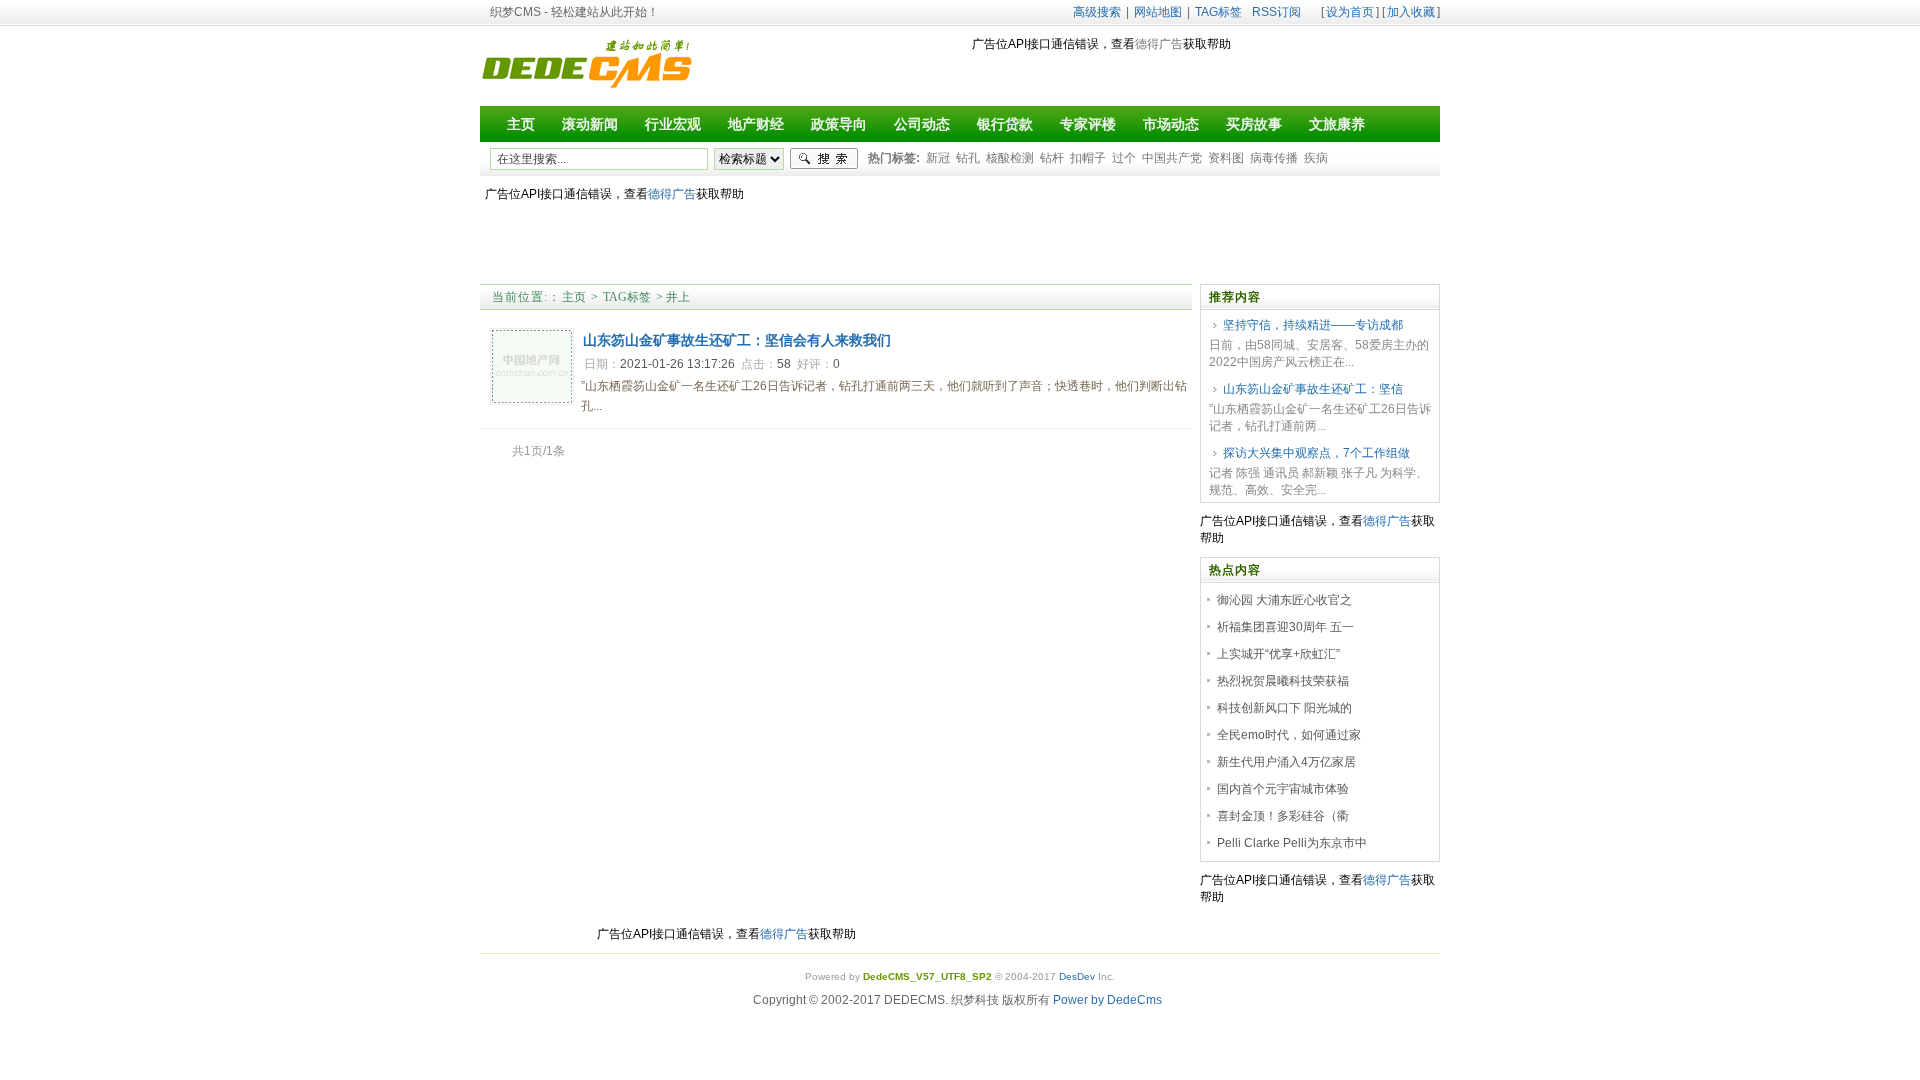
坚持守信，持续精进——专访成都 (1313, 325)
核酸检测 (1010, 158)
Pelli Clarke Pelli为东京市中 (1292, 843)
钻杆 (1052, 158)
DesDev (1077, 976)
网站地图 (1158, 12)
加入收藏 (1411, 12)
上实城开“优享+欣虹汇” (1278, 654)
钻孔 (968, 158)
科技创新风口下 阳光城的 (1284, 708)
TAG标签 (1218, 12)
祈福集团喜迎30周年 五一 (1285, 627)
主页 (574, 297)
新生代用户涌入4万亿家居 (1286, 762)
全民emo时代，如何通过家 (1289, 735)
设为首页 (1350, 12)
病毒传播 (1274, 158)
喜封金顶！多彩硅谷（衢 (1283, 816)
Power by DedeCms (1107, 1000)
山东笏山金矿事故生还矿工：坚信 (1313, 389)
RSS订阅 (1276, 12)
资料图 (1226, 158)
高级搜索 (1097, 12)
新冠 (938, 158)
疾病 (1316, 158)
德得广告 (1159, 44)
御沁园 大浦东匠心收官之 (1284, 600)
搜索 (824, 159)
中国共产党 (1172, 158)
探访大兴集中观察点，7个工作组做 (1316, 453)
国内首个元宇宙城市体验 (1283, 789)
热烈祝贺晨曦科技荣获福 (1283, 681)
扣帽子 (1088, 158)
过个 (1124, 158)
